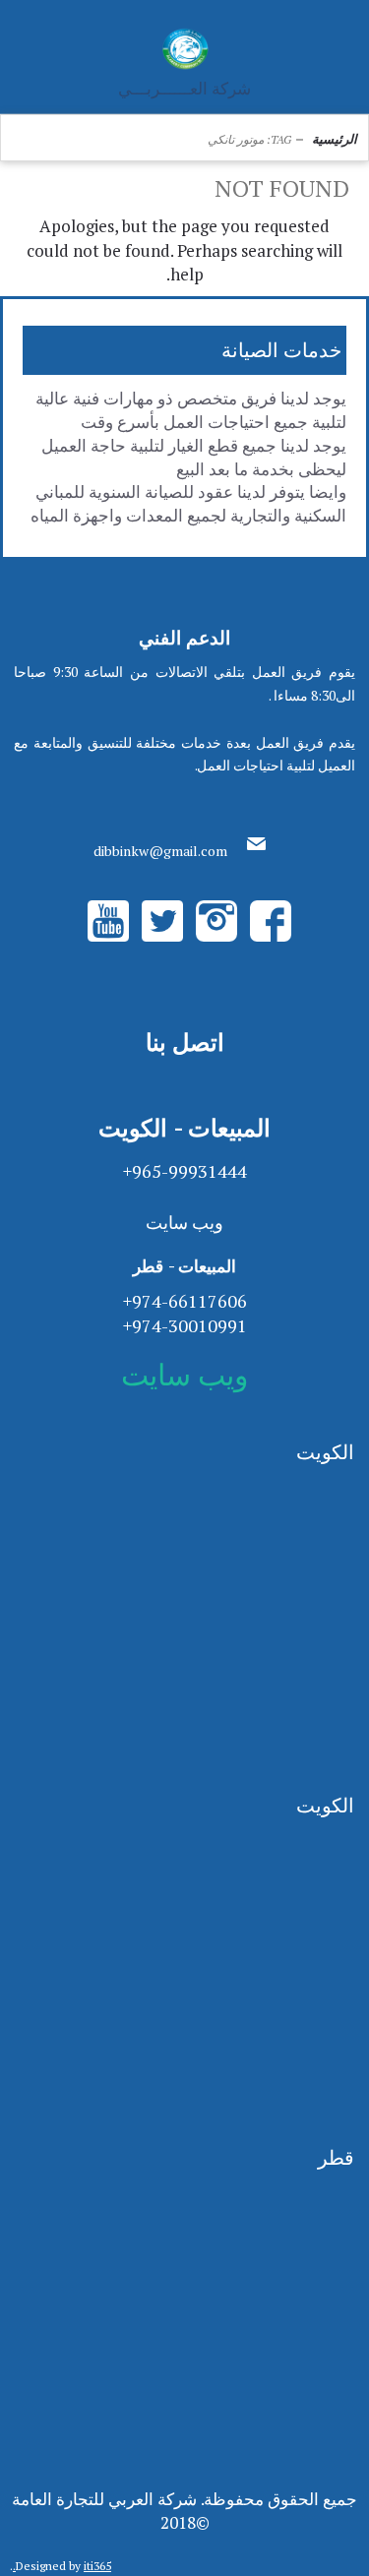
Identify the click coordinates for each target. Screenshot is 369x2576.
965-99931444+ (185, 1171)
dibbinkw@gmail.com (160, 851)
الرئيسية (335, 139)
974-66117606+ (185, 1301)
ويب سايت (184, 1222)
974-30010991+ (185, 1325)
